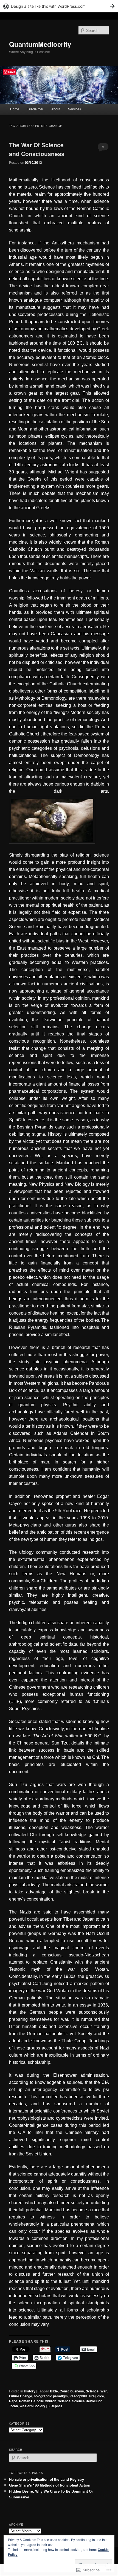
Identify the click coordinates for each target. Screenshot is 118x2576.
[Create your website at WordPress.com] (59, 6)
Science (64, 2401)
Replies (55, 2406)
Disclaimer (35, 109)
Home (15, 109)
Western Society (32, 2406)
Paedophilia (78, 2396)
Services (75, 109)
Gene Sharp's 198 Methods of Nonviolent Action (50, 2485)
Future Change (21, 2396)
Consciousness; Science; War (83, 2391)
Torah (13, 2406)
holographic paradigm (51, 2396)
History (30, 2391)
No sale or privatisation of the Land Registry (47, 2479)
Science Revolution (87, 2401)
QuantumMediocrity (40, 44)
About (56, 109)
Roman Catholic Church (38, 2401)
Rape (13, 2401)
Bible (54, 2391)
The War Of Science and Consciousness (37, 149)
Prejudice (97, 2396)
